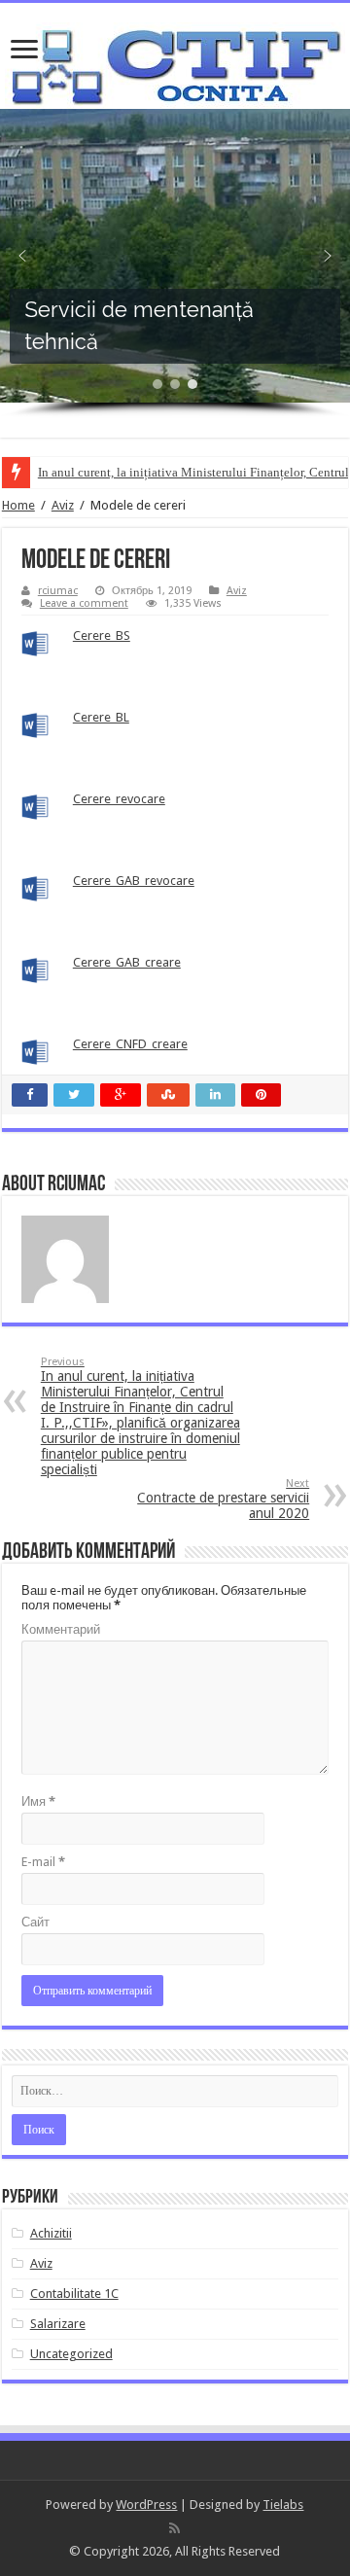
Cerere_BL (101, 717)
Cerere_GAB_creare (127, 962)
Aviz (63, 505)
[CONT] (175, 62)
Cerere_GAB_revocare (134, 881)
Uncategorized (71, 2354)
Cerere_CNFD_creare (130, 1044)
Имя (38, 1801)
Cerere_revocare (119, 799)
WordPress (146, 2505)
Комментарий (61, 1629)
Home (18, 505)
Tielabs (283, 2505)
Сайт (35, 1922)
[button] (22, 256)
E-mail (43, 1862)
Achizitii (51, 2233)
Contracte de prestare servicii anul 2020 (223, 1499)
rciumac (58, 591)
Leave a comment (84, 603)
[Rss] (175, 2528)
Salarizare (58, 2324)
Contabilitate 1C (74, 2294)
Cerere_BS (102, 635)
